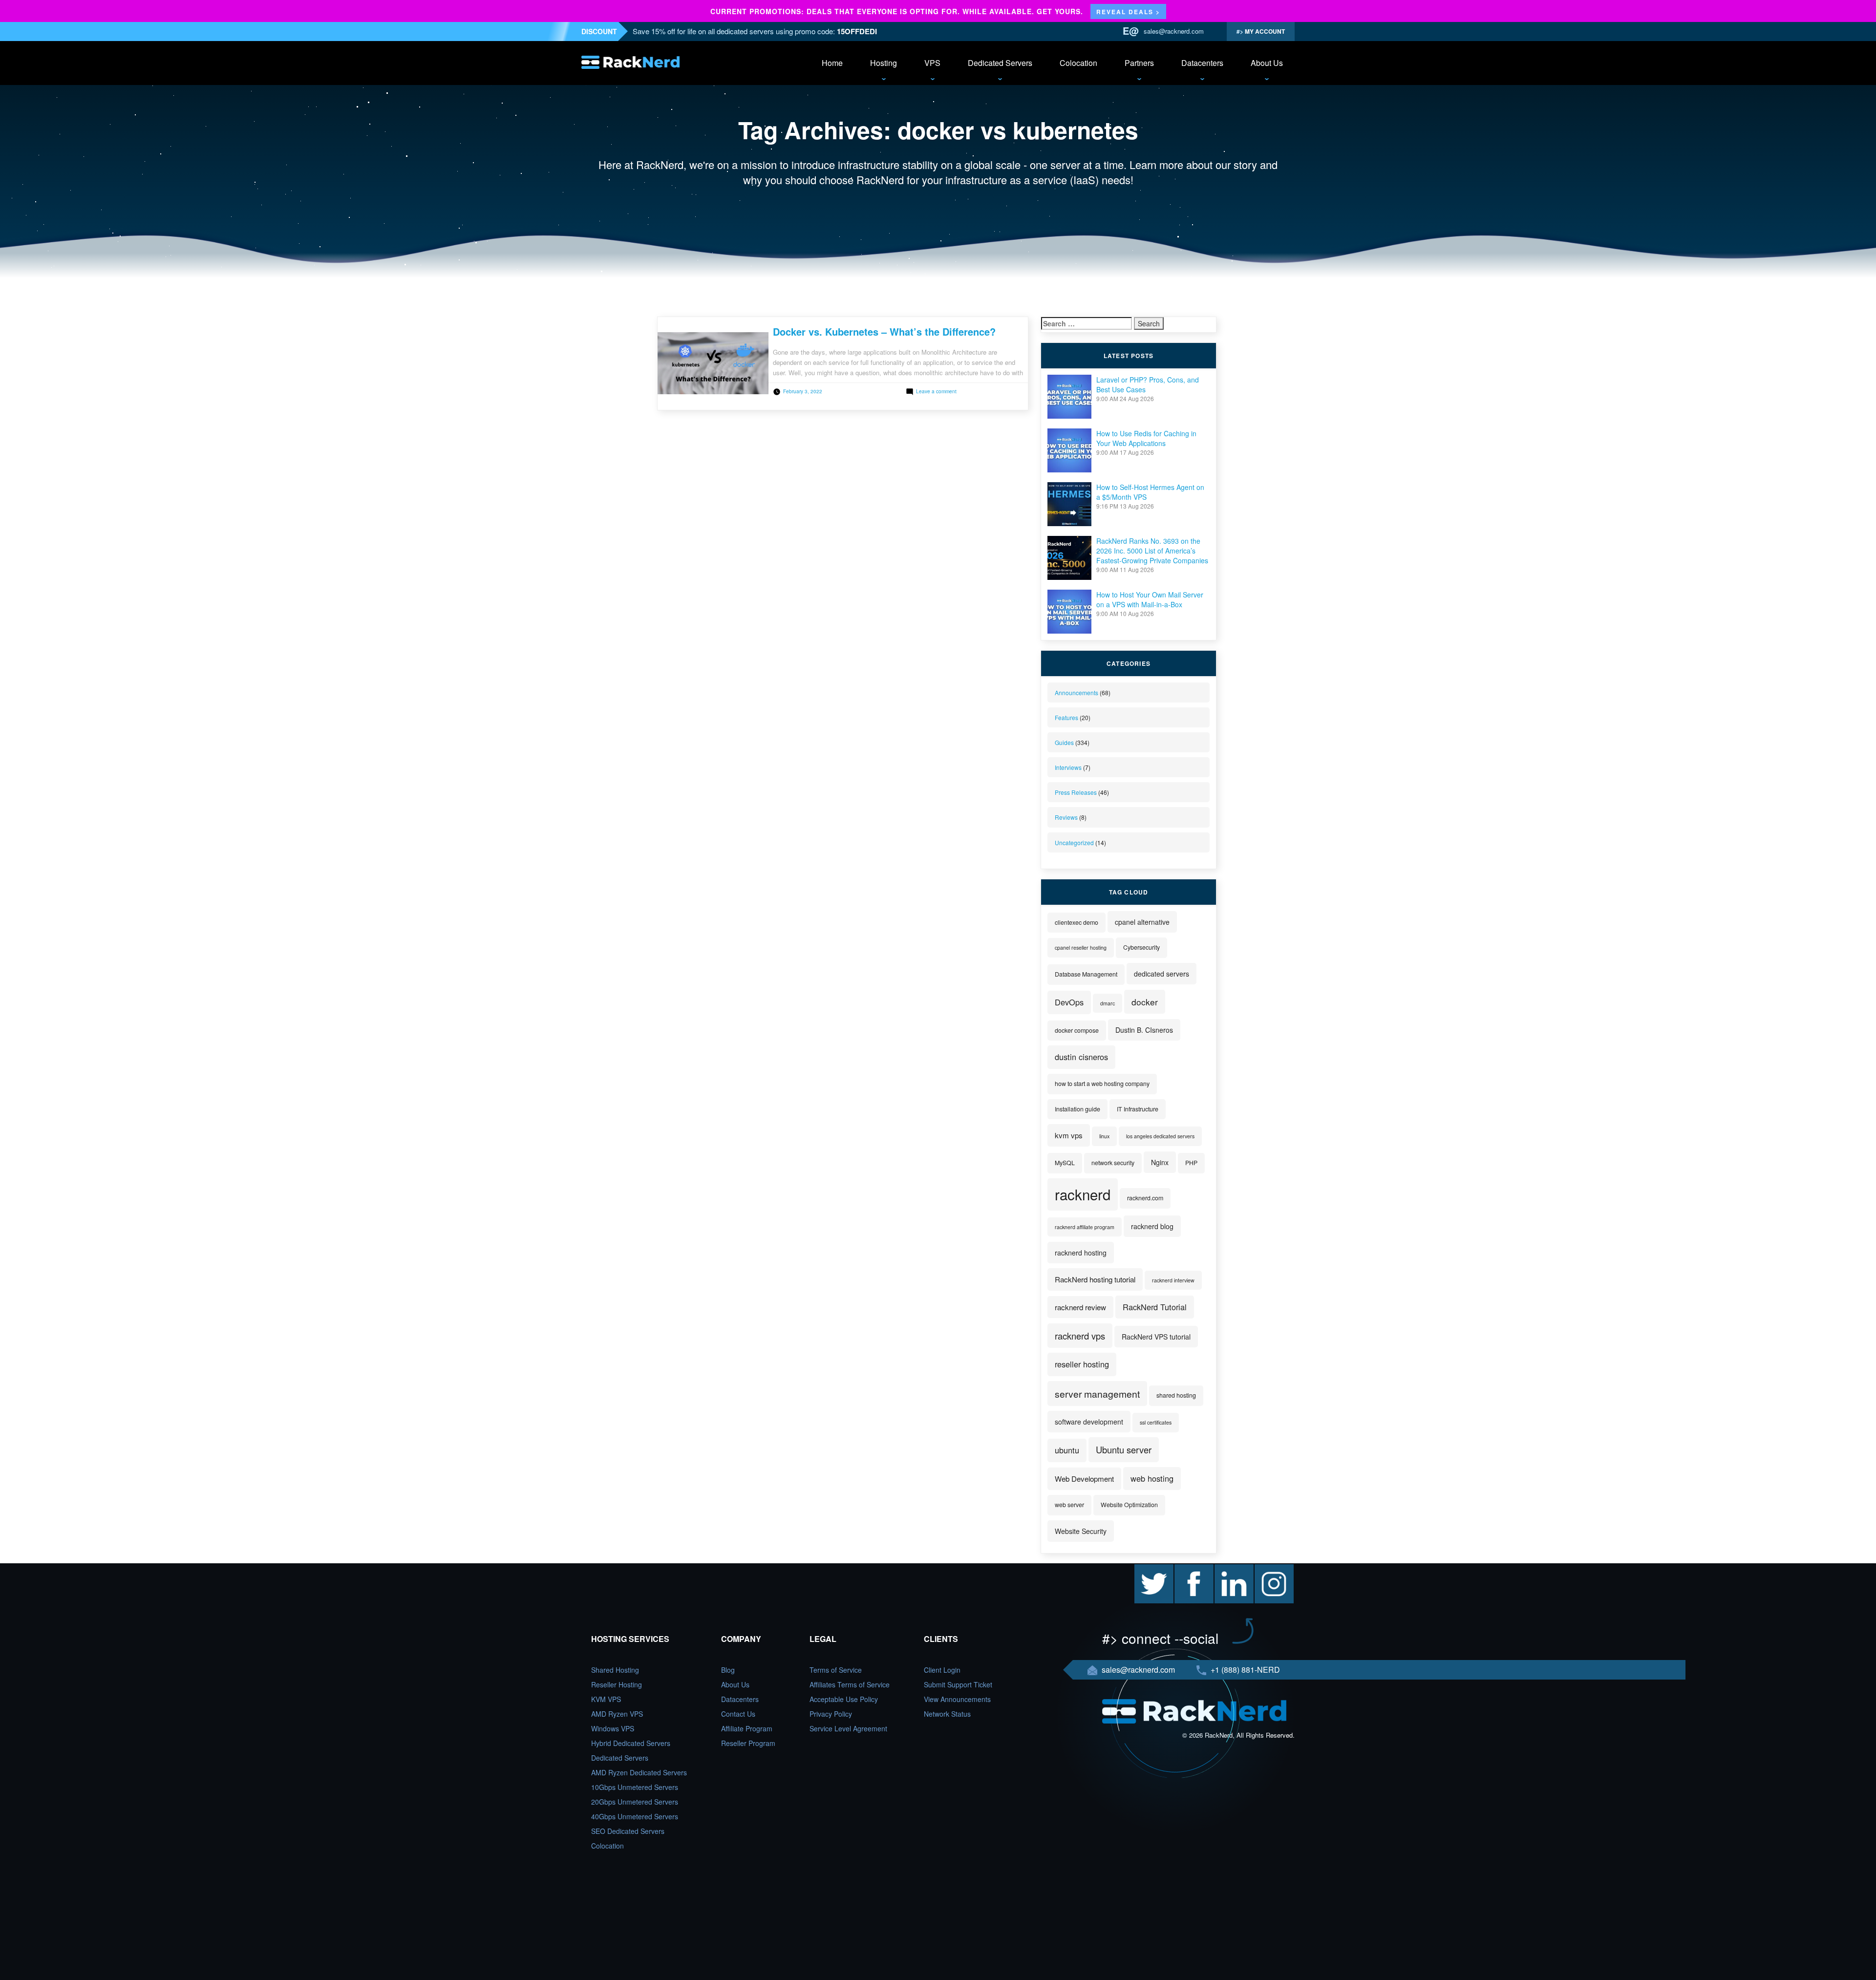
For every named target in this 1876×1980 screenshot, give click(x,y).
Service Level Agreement (848, 1728)
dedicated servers (1162, 974)
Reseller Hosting (617, 1684)
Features (1066, 717)
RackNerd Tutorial (1155, 1307)
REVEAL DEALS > (1128, 12)
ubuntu (1067, 1450)
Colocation (1078, 63)
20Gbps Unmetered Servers (635, 1802)
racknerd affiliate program (1085, 1227)
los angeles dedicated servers (1160, 1136)
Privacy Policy (831, 1714)
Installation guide (1077, 1109)
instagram (1270, 1569)
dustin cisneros (1081, 1057)
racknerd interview (1173, 1280)
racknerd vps (1080, 1336)
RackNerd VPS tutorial (1156, 1337)
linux (1104, 1136)
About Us (1267, 63)
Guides (1064, 742)
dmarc (1108, 1003)
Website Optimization (1129, 1505)
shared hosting (1176, 1395)
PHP (1191, 1163)
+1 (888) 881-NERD (1244, 1670)
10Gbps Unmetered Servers (635, 1787)
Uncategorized (1074, 842)
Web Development (1084, 1479)
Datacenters (1202, 63)
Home (832, 63)
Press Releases (1076, 792)
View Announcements (957, 1699)
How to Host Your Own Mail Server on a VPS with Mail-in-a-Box (1150, 599)
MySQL (1065, 1163)
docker (1145, 1002)
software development (1089, 1422)
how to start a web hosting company (1102, 1084)
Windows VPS (613, 1728)
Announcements (1077, 692)
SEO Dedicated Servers (628, 1831)
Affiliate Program (747, 1728)
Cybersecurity (1141, 947)
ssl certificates (1156, 1422)
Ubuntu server (1124, 1449)
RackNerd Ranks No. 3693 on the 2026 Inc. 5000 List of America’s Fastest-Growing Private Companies (1152, 551)
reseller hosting (1082, 1364)
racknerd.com (1145, 1198)
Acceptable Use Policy (844, 1699)
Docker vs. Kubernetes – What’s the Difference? (884, 331)
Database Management (1086, 974)
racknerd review (1080, 1307)
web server (1069, 1505)
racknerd (1083, 1194)
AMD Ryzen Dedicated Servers (639, 1772)
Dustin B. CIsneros (1144, 1030)
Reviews (1066, 817)
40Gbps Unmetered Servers (635, 1816)
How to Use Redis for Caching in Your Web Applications (1146, 438)
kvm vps (1069, 1135)
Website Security (1081, 1531)
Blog (728, 1670)
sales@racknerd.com (1174, 31)
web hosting (1152, 1478)
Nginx (1160, 1162)
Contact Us (738, 1714)
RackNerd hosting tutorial (1095, 1279)
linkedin (1226, 1569)
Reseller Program (748, 1743)
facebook (1189, 1569)
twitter (1144, 1569)
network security (1113, 1163)
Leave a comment (936, 391)
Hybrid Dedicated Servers (631, 1743)
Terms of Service (836, 1670)
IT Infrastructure (1138, 1109)
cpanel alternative (1142, 922)
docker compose (1077, 1030)
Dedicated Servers (1000, 63)
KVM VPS (606, 1699)
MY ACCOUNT (1264, 31)
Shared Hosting (615, 1670)
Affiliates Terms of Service (850, 1684)
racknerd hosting (1081, 1253)
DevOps (1069, 1002)
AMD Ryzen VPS (617, 1714)
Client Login (942, 1670)
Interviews (1068, 767)
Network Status (947, 1714)
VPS (932, 63)
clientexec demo (1077, 922)
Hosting (884, 63)
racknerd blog (1152, 1226)
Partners (1139, 63)
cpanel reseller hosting (1081, 947)
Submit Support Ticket (958, 1684)
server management (1097, 1394)
